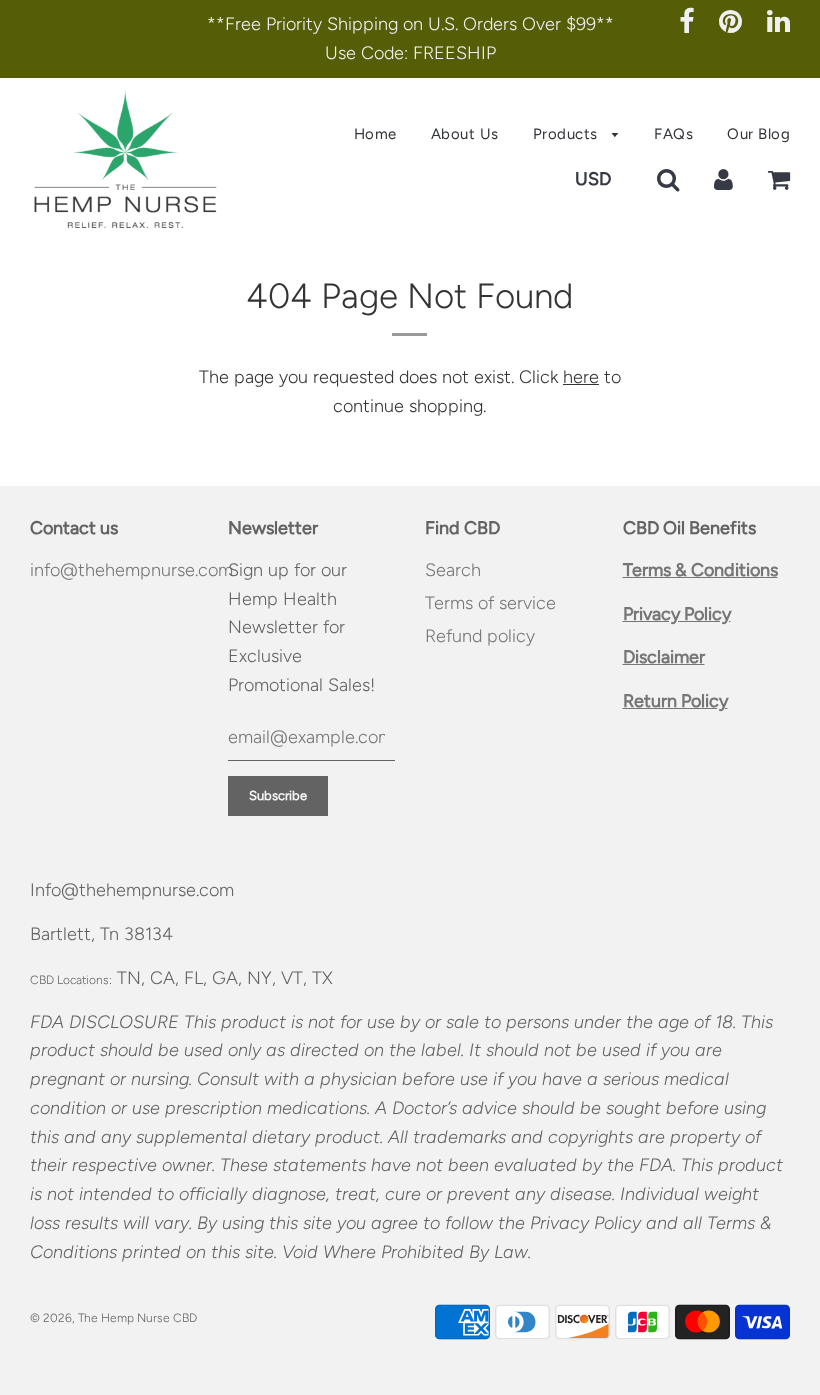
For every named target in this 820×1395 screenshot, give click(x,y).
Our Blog (758, 134)
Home (375, 134)
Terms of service (490, 603)
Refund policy (480, 636)
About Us (465, 134)
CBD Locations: (71, 980)
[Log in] (723, 179)
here (581, 377)
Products (568, 134)
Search (453, 570)
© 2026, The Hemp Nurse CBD (113, 1318)
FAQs (673, 134)
